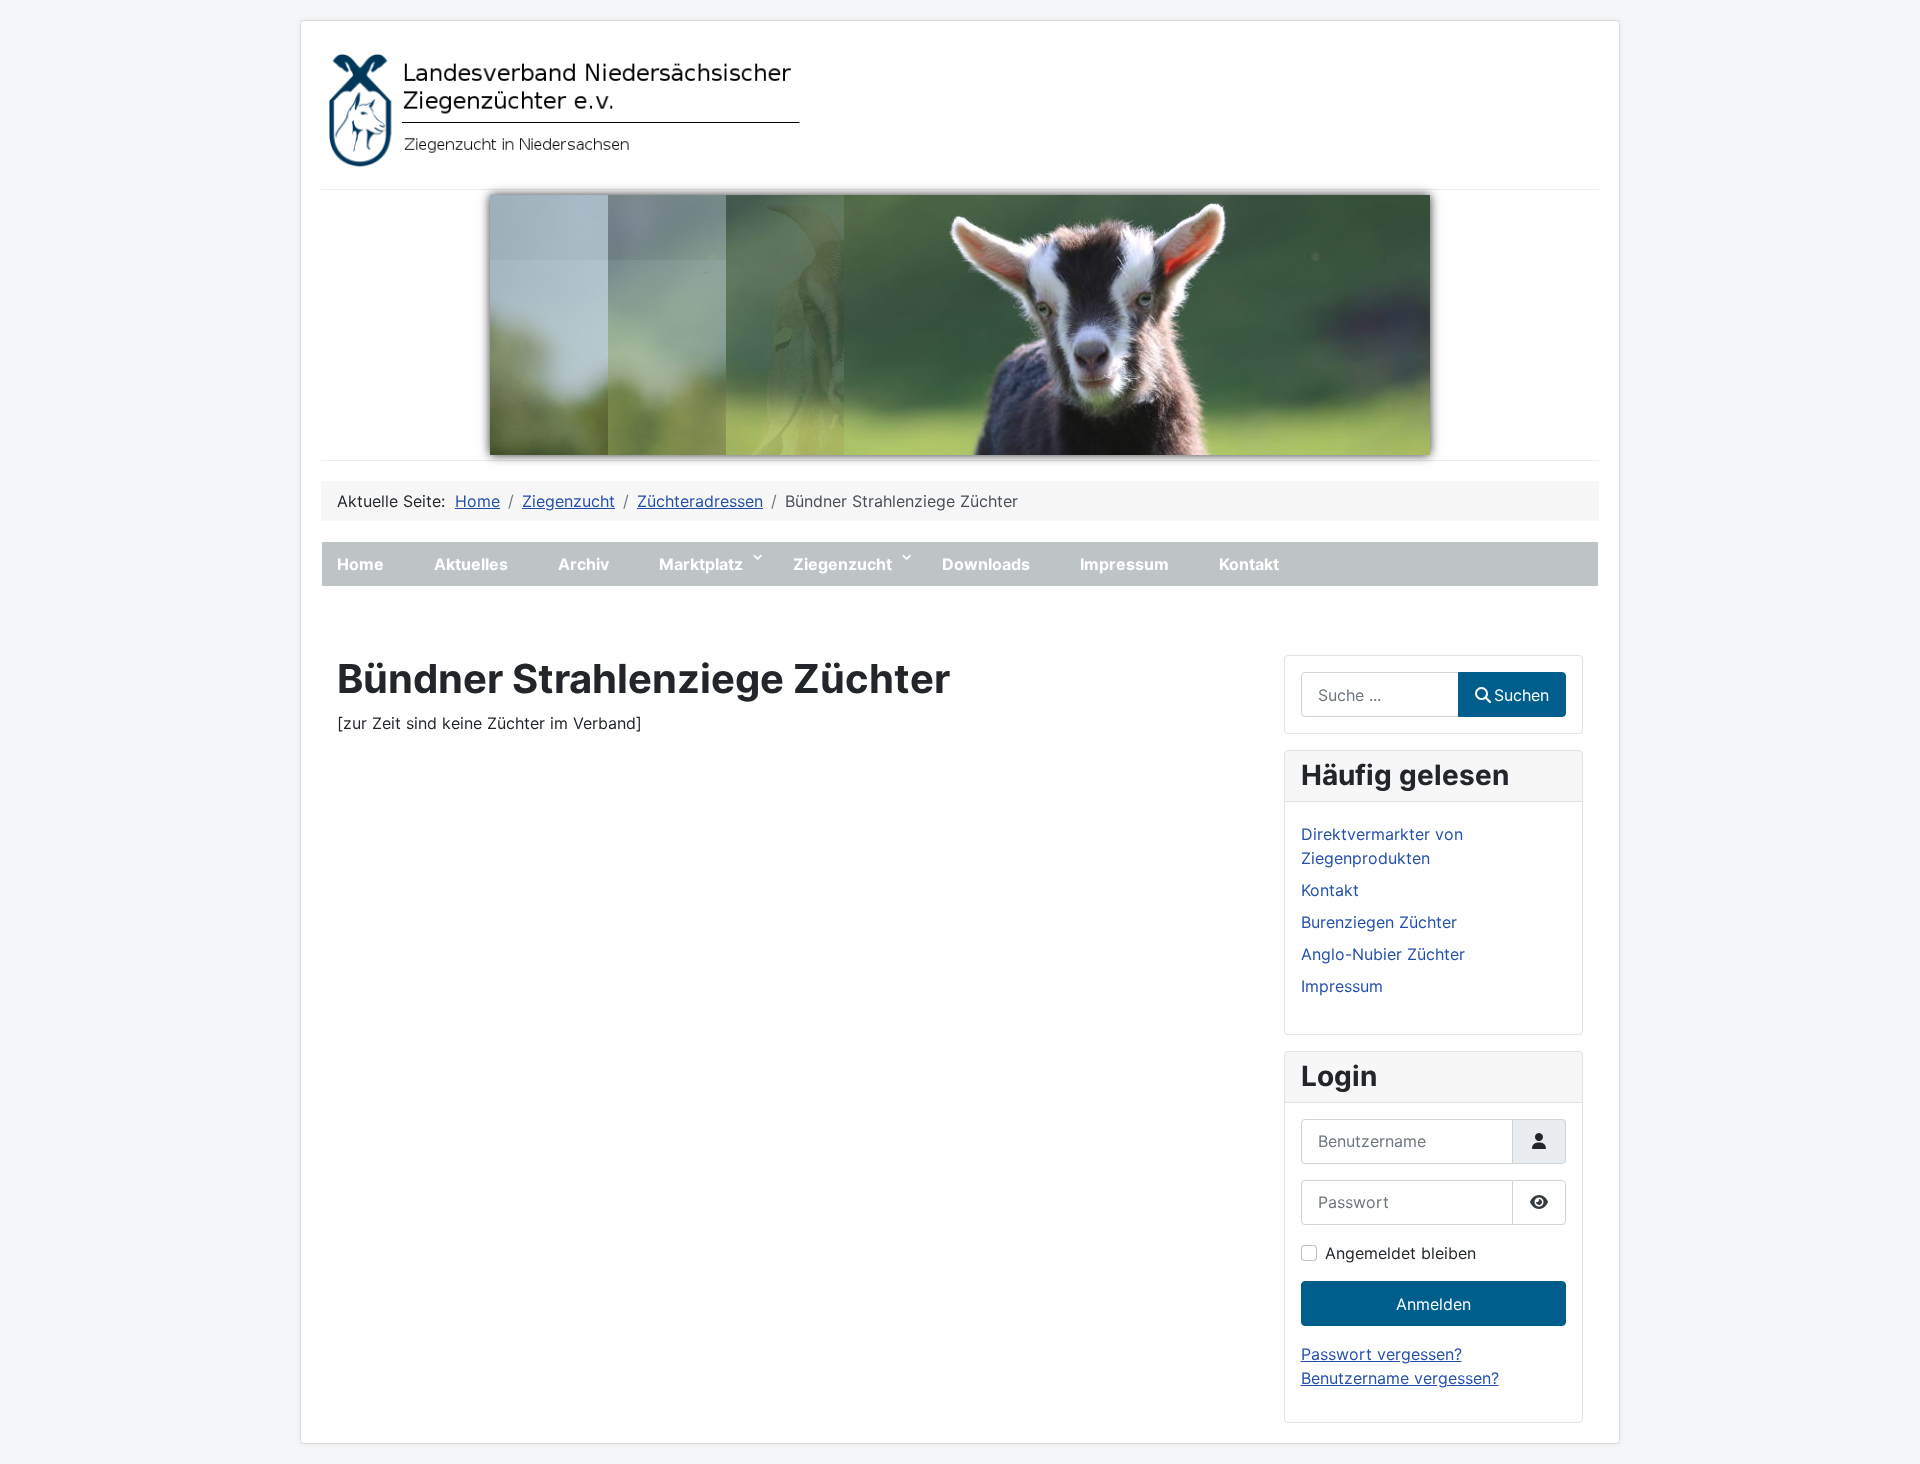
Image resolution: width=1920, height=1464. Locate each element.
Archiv (583, 564)
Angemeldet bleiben (1400, 1253)
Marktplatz (701, 564)
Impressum (1124, 564)
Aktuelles (471, 564)
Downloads (986, 564)
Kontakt (1249, 564)
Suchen (1521, 695)
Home (360, 564)
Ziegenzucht (842, 564)
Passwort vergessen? (1381, 1354)
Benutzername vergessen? (1400, 1378)
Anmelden (1433, 1304)
